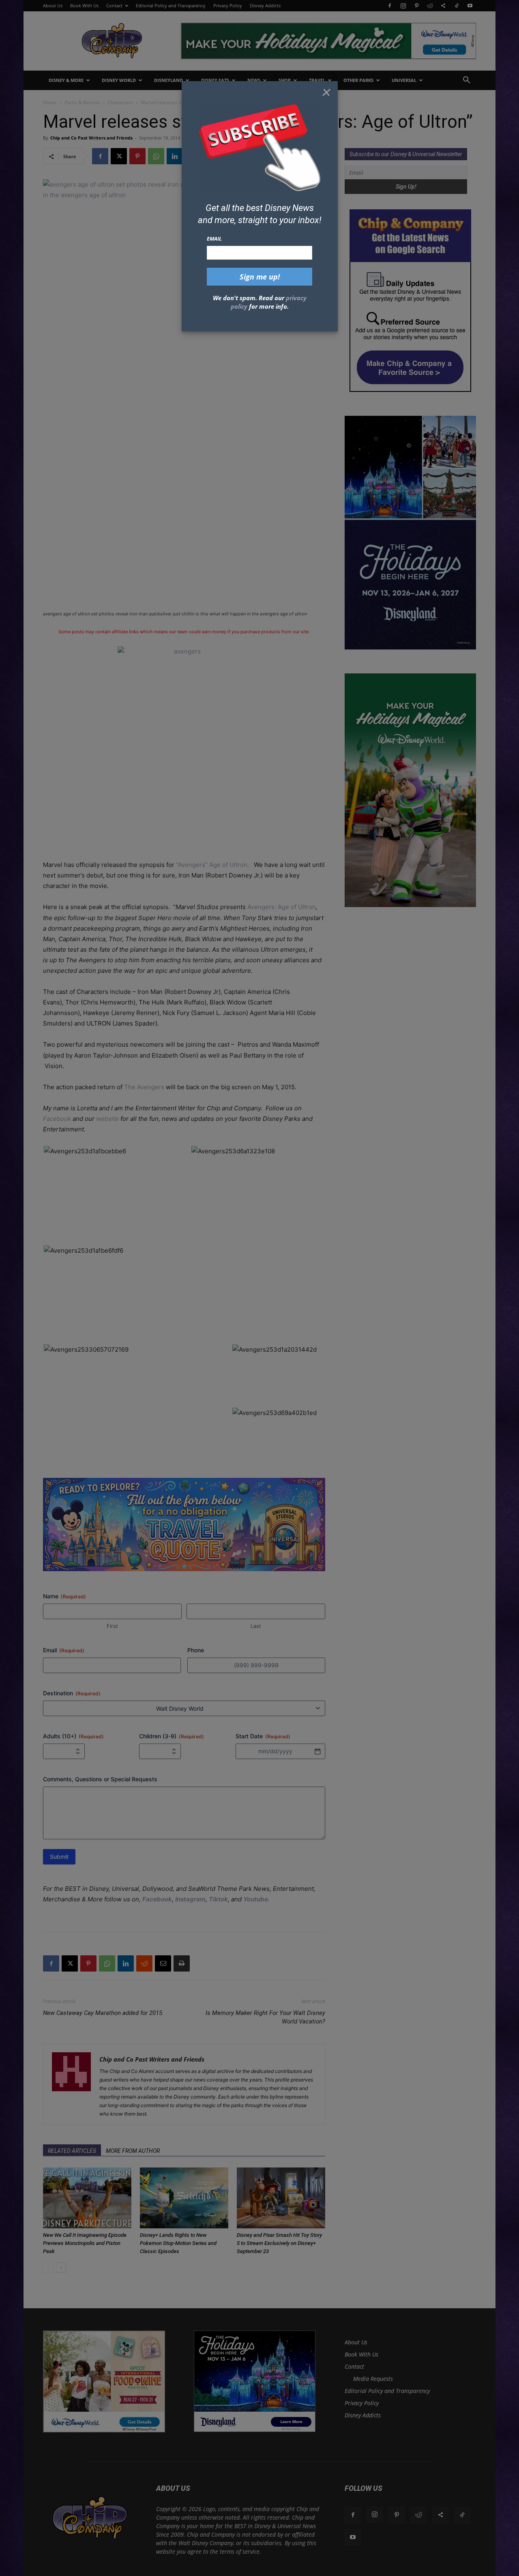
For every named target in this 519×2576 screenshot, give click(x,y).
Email (214, 239)
